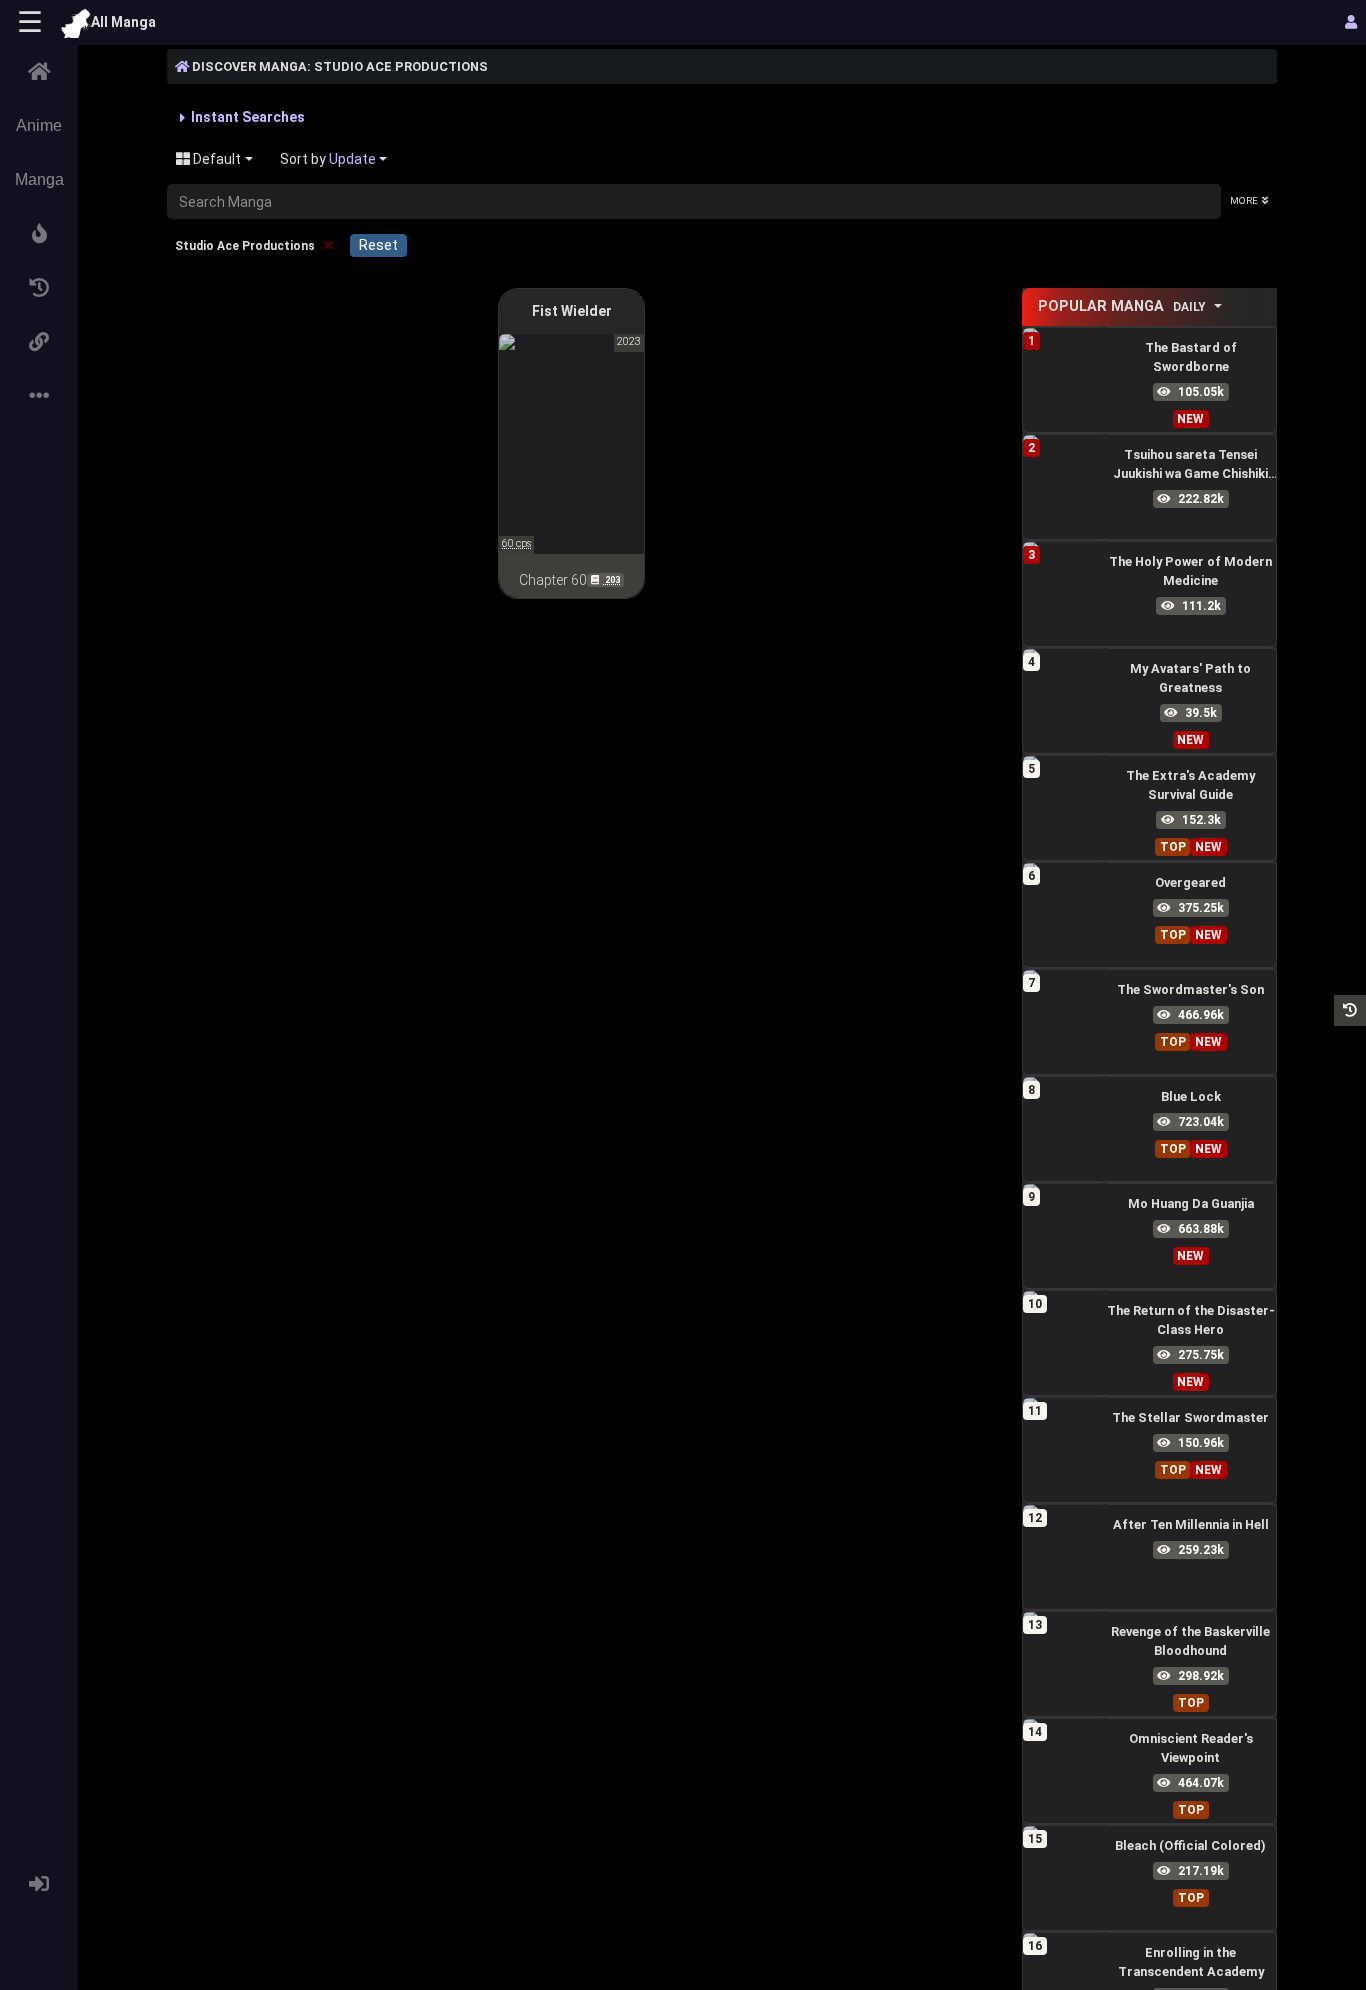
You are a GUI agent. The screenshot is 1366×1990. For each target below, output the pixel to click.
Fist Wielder (572, 311)
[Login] (39, 1884)
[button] (39, 234)
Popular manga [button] (1122, 306)
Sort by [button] (328, 159)
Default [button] (215, 159)
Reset (378, 245)
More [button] (1244, 200)
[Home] (39, 72)
